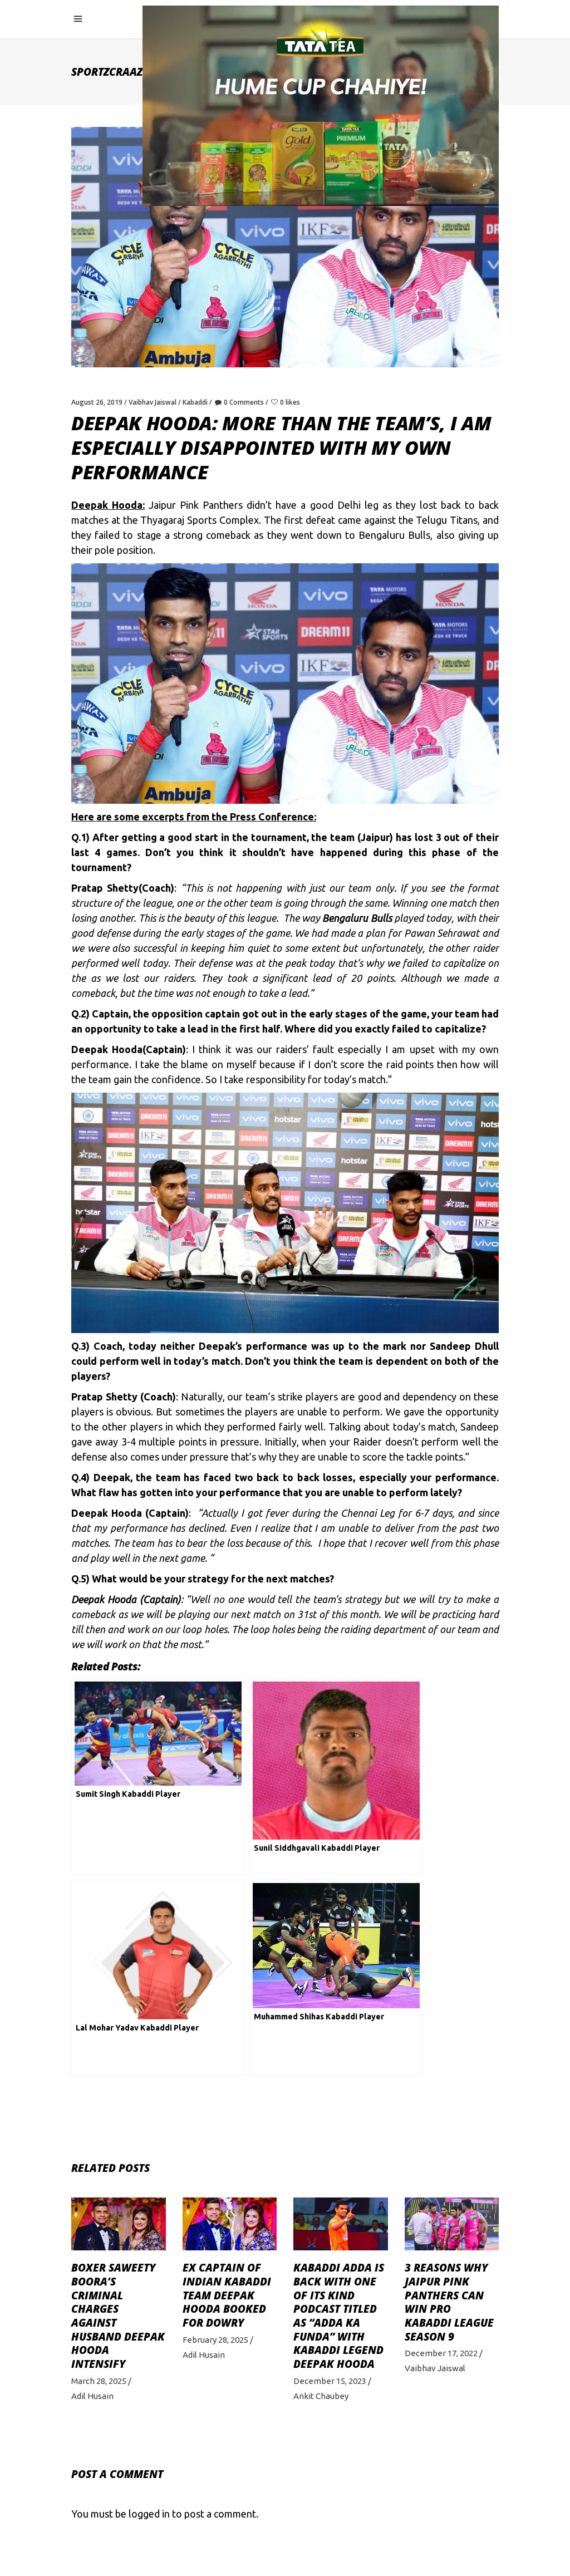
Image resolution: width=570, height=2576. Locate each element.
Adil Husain (92, 2396)
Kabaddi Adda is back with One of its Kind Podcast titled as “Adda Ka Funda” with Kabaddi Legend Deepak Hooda (339, 2316)
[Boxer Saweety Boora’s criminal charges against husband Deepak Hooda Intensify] (119, 2224)
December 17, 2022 (441, 2353)
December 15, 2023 (330, 2381)
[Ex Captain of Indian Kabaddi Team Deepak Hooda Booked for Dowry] (230, 2224)
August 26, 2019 (97, 402)
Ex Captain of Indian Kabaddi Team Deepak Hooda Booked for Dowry (227, 2295)
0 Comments (244, 402)
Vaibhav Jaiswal (153, 402)
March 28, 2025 (99, 2381)
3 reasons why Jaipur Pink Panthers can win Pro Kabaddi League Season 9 (449, 2302)
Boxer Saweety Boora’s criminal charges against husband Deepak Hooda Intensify (118, 2316)
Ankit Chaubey (321, 2396)
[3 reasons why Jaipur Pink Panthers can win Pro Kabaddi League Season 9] (452, 2224)
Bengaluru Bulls (357, 918)
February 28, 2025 (215, 2340)
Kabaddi (195, 402)
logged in (149, 2514)
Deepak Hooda (107, 1049)
